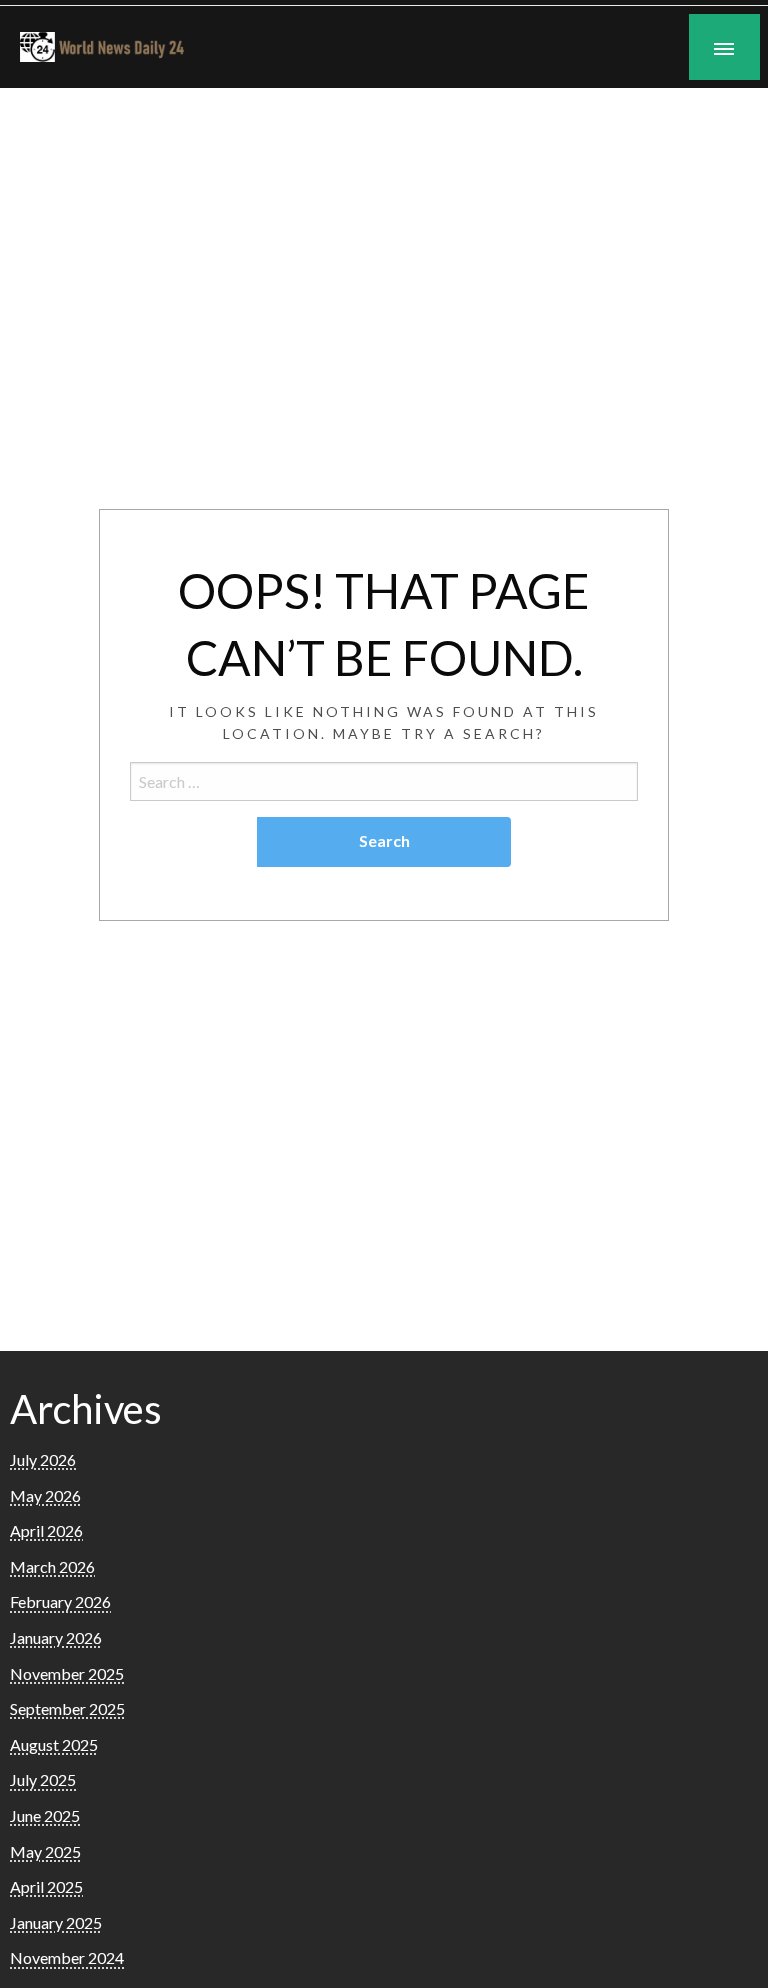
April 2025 (46, 1886)
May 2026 (45, 1495)
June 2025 (45, 1815)
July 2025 (43, 1779)
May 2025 (45, 1851)
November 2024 (67, 1957)
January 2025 (56, 1922)
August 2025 (54, 1744)
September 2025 (67, 1708)
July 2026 (43, 1459)
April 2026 (46, 1530)
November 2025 (67, 1673)
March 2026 (52, 1566)
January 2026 (56, 1637)
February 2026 (60, 1601)
